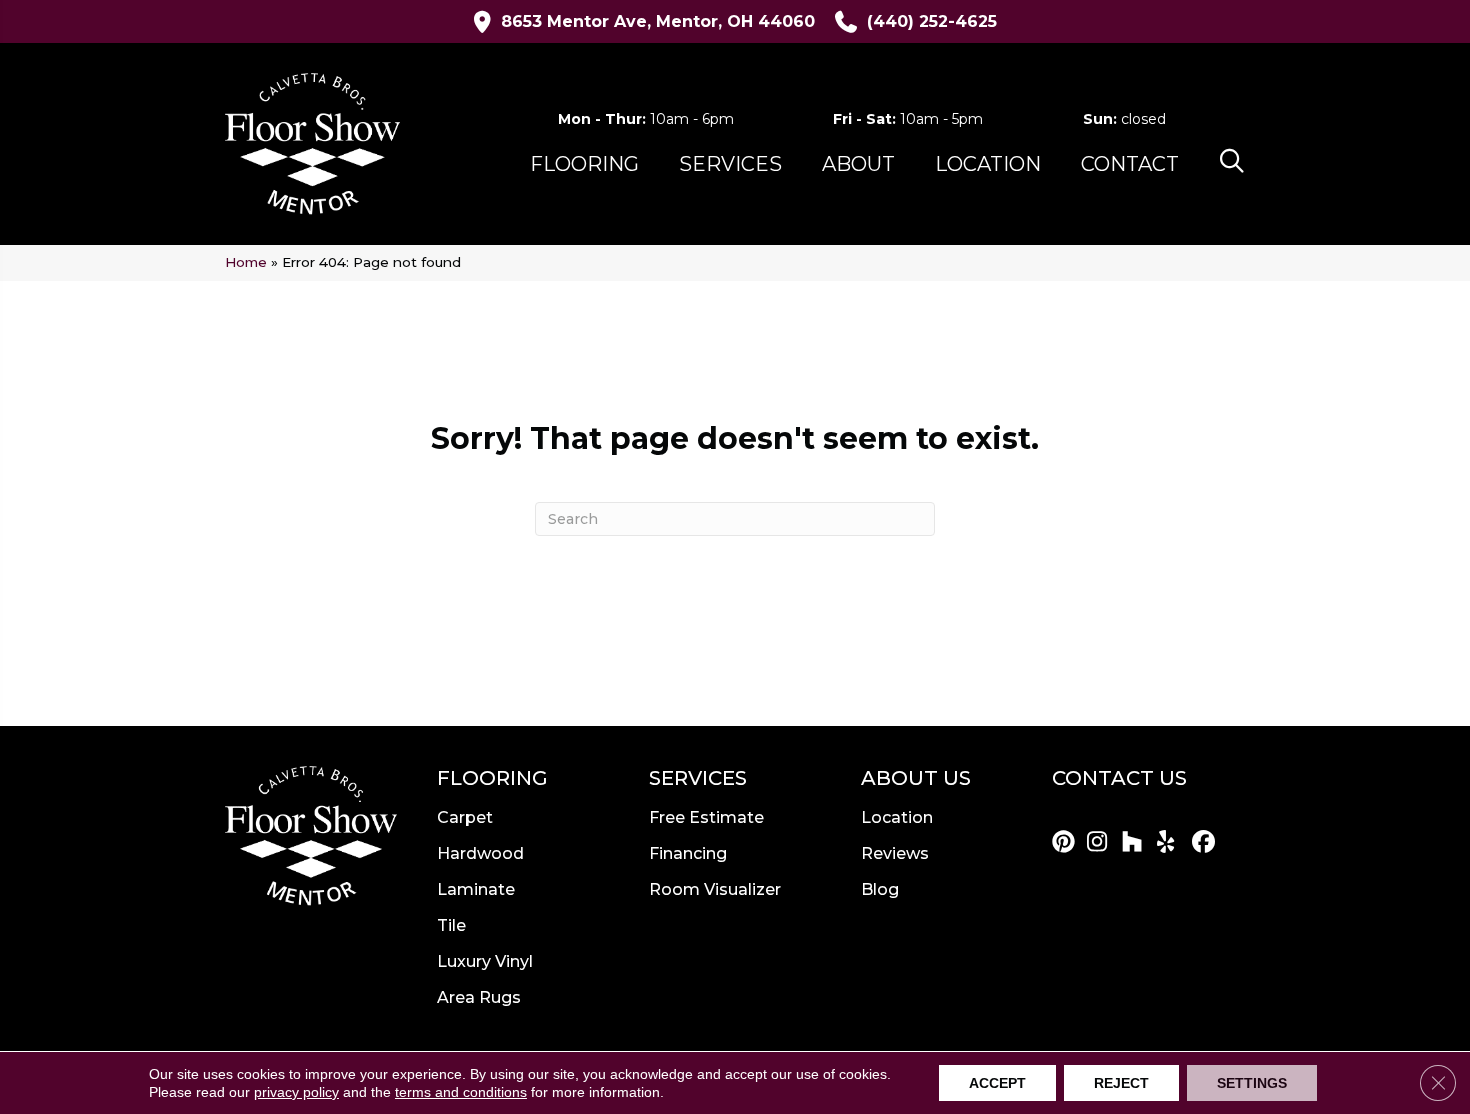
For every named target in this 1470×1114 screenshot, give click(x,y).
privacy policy (296, 1092)
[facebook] (1206, 843)
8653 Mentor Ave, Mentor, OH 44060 (658, 21)
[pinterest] (1066, 843)
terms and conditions (461, 1092)
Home (246, 262)
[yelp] (1171, 843)
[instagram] (1101, 843)
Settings (1252, 1083)
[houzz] (1136, 843)
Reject (1121, 1083)
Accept (997, 1083)
